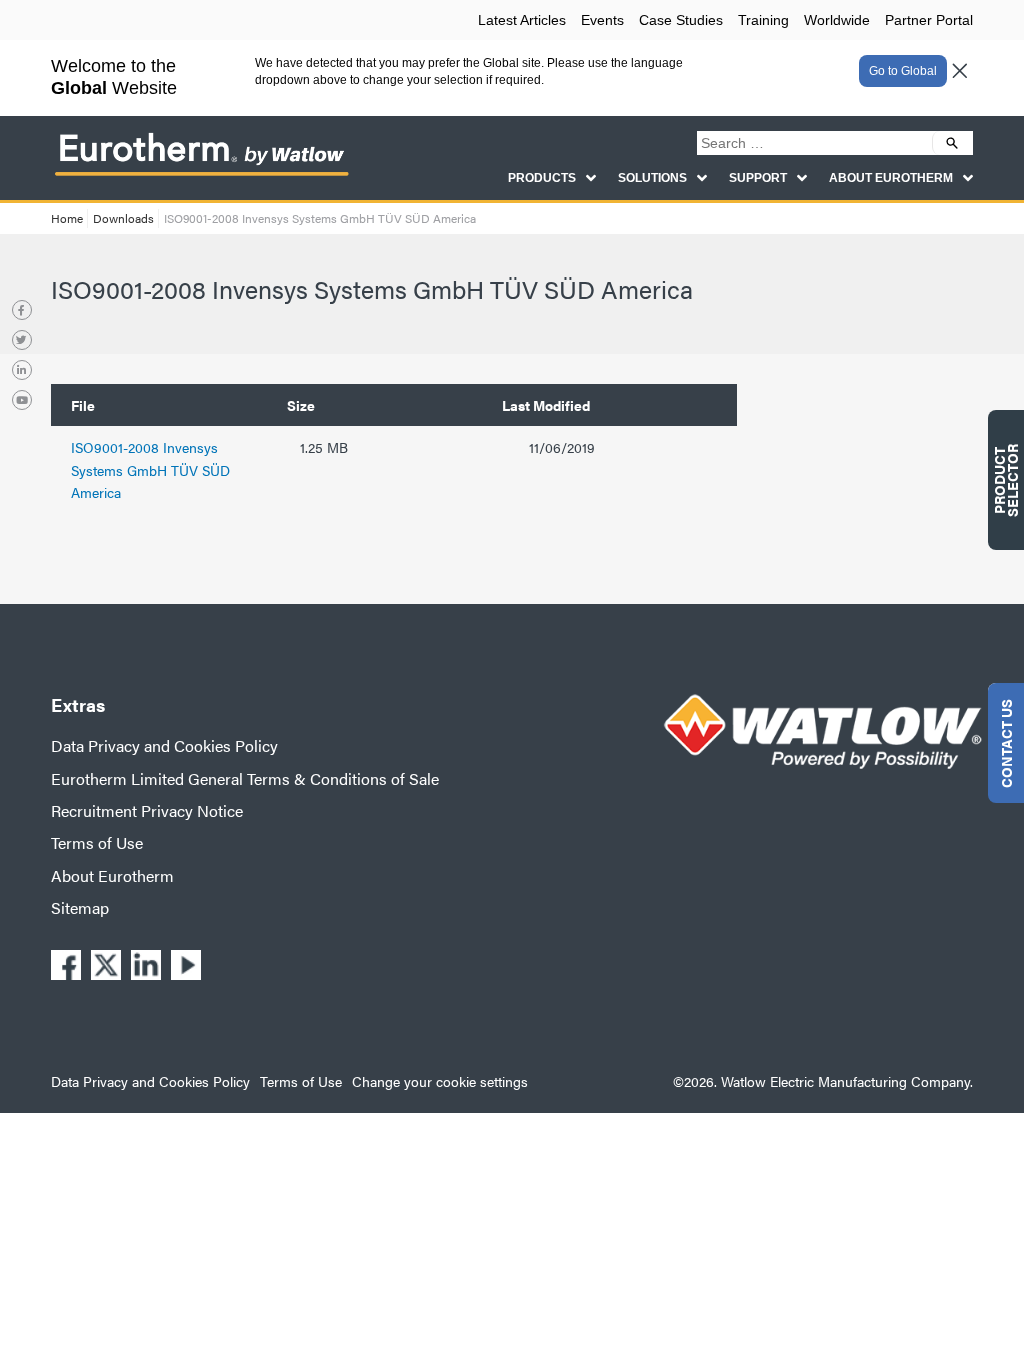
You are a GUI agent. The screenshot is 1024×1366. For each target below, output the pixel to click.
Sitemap (80, 907)
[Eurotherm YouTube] (22, 400)
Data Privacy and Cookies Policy (164, 745)
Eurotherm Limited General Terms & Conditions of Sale (245, 778)
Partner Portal (929, 20)
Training (763, 20)
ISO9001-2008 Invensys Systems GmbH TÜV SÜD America (150, 469)
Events (602, 20)
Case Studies (681, 20)
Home (67, 218)
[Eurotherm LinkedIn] (22, 370)
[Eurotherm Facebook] (22, 310)
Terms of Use (97, 842)
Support (758, 178)
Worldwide (837, 20)
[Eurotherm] (201, 174)
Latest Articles (522, 20)
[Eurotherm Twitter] (22, 340)
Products (542, 178)
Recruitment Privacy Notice (147, 810)
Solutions (652, 178)
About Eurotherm (891, 178)
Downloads (123, 218)
